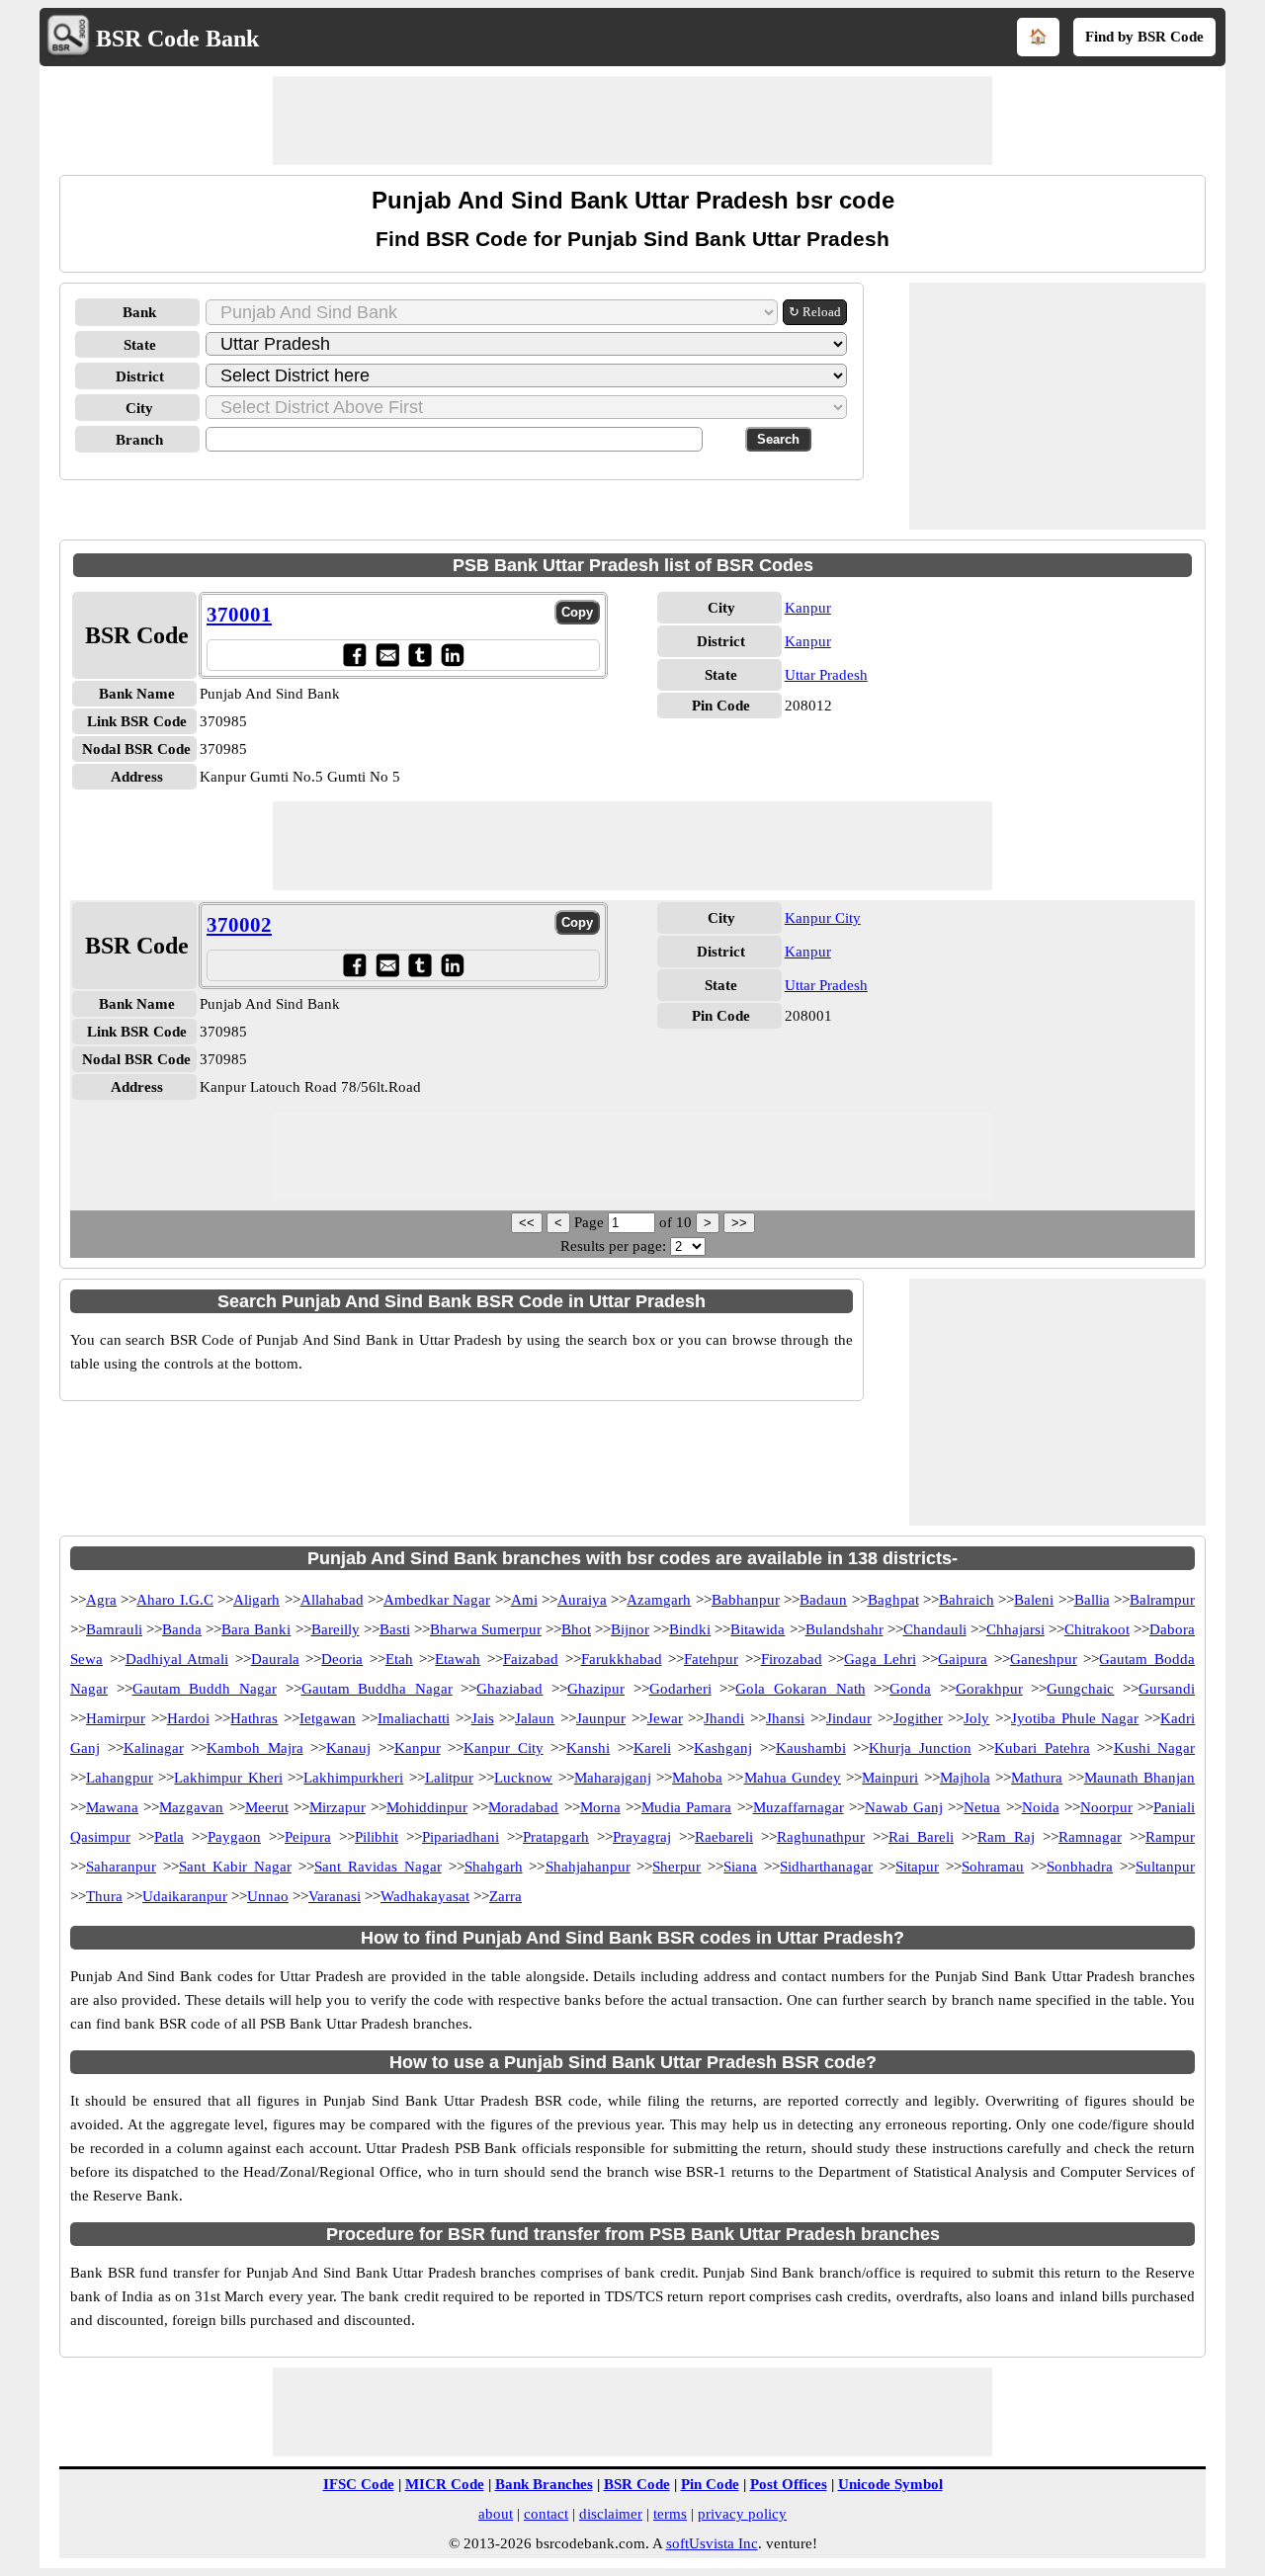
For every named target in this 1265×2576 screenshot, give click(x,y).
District (140, 376)
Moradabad (523, 1807)
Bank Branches (544, 2484)
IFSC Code (359, 2484)
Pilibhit (377, 1837)
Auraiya (582, 1600)
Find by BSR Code (1144, 37)
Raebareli (724, 1837)
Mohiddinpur (427, 1807)
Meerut (267, 1807)
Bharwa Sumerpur (486, 1629)
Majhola (965, 1778)
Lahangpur (120, 1778)
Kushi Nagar (1155, 1748)
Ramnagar (1090, 1837)
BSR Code (637, 2484)
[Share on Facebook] (354, 655)
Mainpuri (890, 1778)
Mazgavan (191, 1807)
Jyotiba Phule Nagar (1075, 1718)
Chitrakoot (1097, 1629)
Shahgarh (494, 1867)
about (496, 2514)
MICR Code (445, 2484)
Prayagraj (642, 1837)
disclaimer (611, 2514)
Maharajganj (613, 1778)
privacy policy (742, 2514)
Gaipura (963, 1659)
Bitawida (758, 1629)
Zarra (506, 1896)
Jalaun (535, 1718)
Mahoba (697, 1778)
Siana (740, 1867)
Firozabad (792, 1659)
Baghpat (893, 1600)
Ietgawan (328, 1718)
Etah (399, 1659)
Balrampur (1162, 1600)
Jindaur (849, 1718)
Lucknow (523, 1778)
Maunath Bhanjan (1139, 1778)
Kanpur (808, 608)
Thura (104, 1896)
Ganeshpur (1044, 1659)
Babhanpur (746, 1600)
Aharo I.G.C (174, 1600)
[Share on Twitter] (420, 655)
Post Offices (789, 2484)
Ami (524, 1600)
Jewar (665, 1718)
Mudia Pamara (686, 1807)
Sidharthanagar (826, 1867)
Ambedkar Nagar (437, 1600)
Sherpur (676, 1867)
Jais (483, 1718)
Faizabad (531, 1659)
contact (546, 2514)
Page (591, 1222)
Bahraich (967, 1600)
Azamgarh (659, 1600)
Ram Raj (1006, 1837)
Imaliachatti (414, 1718)
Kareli (652, 1748)
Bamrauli (114, 1629)
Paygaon (234, 1837)
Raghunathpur (821, 1837)
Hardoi (188, 1718)
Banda (182, 1629)
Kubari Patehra (1042, 1748)
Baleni (1034, 1600)
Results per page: (613, 1246)
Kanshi (588, 1748)
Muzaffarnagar (799, 1807)
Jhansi (785, 1718)
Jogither (918, 1718)
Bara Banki (256, 1629)
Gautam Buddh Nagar (205, 1689)
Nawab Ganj (904, 1807)
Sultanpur (1165, 1867)
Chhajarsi (1015, 1629)
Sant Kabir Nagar (235, 1867)
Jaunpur (601, 1718)
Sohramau (993, 1867)
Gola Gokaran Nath (800, 1689)
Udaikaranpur (185, 1896)
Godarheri (680, 1689)
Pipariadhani (461, 1837)
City (139, 408)
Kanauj (348, 1748)
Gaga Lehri (880, 1659)
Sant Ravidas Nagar (378, 1867)
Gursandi (1167, 1689)
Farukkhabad (622, 1659)
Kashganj (723, 1748)
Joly (976, 1718)
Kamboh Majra (255, 1748)
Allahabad (332, 1600)
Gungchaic (1080, 1689)
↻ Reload (815, 312)
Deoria (342, 1659)
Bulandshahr (844, 1629)
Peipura (308, 1837)
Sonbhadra (1080, 1867)
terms (670, 2514)
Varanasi (335, 1896)
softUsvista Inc (712, 2543)
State (140, 345)
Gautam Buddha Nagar (377, 1689)
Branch (139, 440)
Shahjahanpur (588, 1867)
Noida (1041, 1807)
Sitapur (917, 1867)
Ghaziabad (509, 1689)
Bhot (576, 1629)
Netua (982, 1807)
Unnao (268, 1896)
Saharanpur (121, 1867)
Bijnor (630, 1629)
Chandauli (935, 1629)
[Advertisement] (632, 121)
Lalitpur (449, 1778)
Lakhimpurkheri (353, 1778)
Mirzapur (337, 1807)
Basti (395, 1629)
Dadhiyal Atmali (177, 1659)
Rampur (1170, 1837)
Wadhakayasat (425, 1896)
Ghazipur (596, 1689)
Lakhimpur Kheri (228, 1778)
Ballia (1092, 1600)
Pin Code (710, 2484)
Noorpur (1106, 1807)
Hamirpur (116, 1718)
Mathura (1037, 1778)
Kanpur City (823, 918)
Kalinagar (154, 1748)
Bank (139, 312)
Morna (600, 1807)
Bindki (690, 1629)
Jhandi (724, 1718)
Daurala (275, 1659)
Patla (169, 1837)
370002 (239, 925)
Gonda (910, 1689)
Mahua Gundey (793, 1778)
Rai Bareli (921, 1837)
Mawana (112, 1807)
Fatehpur (711, 1659)
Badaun (823, 1600)
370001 (239, 615)
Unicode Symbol (890, 2484)
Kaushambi (811, 1748)
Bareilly (336, 1629)
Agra (101, 1600)
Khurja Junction (920, 1748)
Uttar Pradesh (826, 675)
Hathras (254, 1718)
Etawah (458, 1659)
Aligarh (256, 1600)
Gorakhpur (989, 1689)
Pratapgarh (556, 1837)
